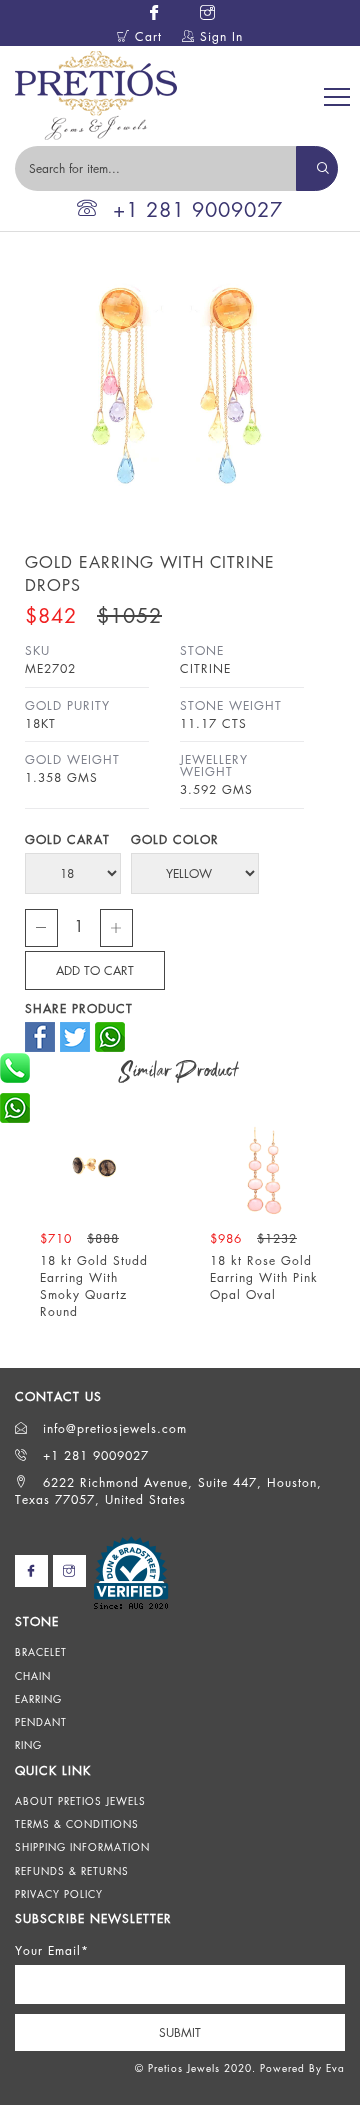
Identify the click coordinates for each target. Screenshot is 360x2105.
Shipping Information (82, 1847)
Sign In (219, 36)
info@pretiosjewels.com (112, 1428)
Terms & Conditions (77, 1824)
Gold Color (175, 839)
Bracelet (41, 1652)
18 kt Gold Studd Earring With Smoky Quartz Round (94, 1286)
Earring (38, 1699)
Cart (146, 36)
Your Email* (52, 1950)
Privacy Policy (59, 1894)
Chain (33, 1676)
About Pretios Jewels (80, 1801)
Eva (335, 2068)
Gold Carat (67, 839)
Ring (28, 1745)
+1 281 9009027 (198, 209)
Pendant (41, 1722)
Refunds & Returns (72, 1871)
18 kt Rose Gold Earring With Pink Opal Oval (264, 1277)
